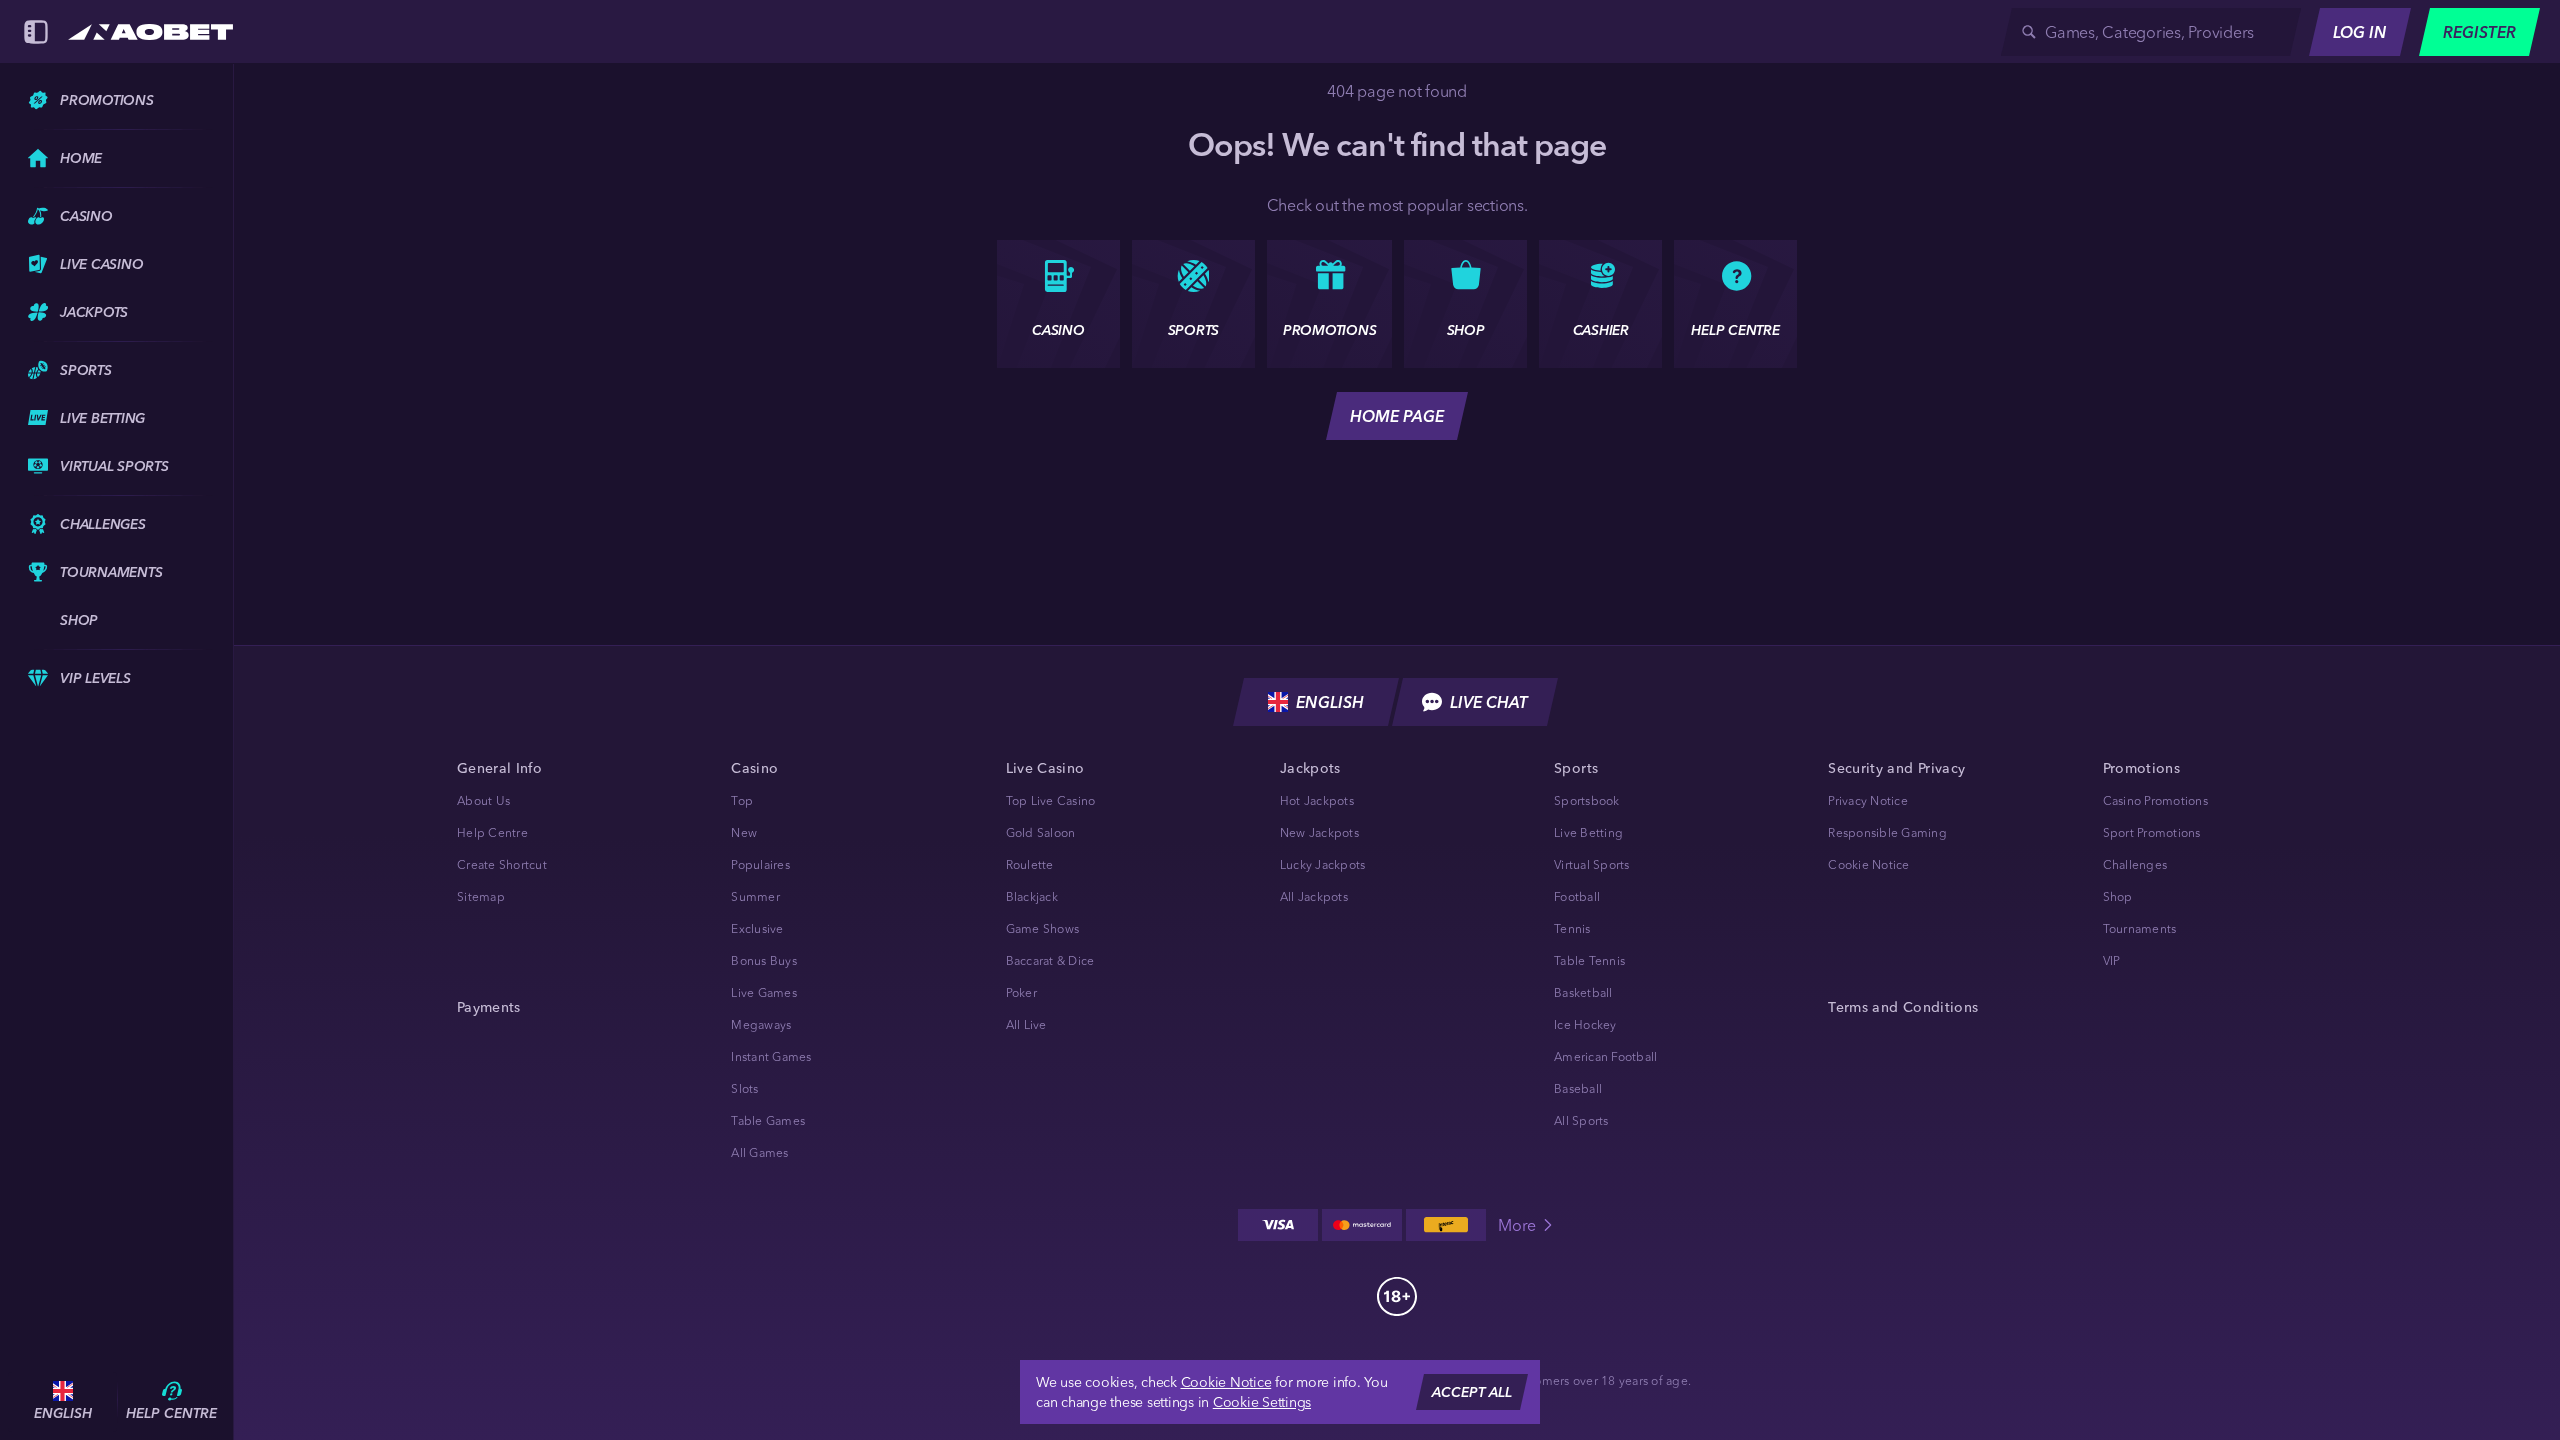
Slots (744, 1088)
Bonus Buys (764, 960)
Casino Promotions (2155, 800)
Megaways (761, 1024)
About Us (483, 800)
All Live (1026, 1024)
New (744, 832)
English (1330, 702)
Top (742, 800)
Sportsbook (1587, 800)
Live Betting (1588, 832)
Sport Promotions (2152, 832)
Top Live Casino (1051, 800)
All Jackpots (1314, 896)
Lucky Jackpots (1323, 864)
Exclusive (757, 928)
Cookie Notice (1868, 864)
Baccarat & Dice (1050, 960)
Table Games (768, 1120)
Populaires (760, 864)
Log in (2360, 32)
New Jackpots (1319, 832)
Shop (2118, 896)
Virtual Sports (1592, 864)
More (1517, 1225)
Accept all (1472, 1392)
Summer (755, 896)
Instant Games (771, 1056)
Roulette (1030, 864)
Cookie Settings (1262, 1402)
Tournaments (2140, 928)
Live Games (764, 992)
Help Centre (492, 832)
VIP (2112, 960)
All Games (759, 1152)
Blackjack (1032, 896)
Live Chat (1489, 702)
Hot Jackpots (1317, 800)
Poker (1021, 992)
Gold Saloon (1041, 832)
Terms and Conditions (1903, 1007)
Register (2479, 32)
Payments (489, 1007)
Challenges (2135, 864)
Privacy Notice (1868, 800)
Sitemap (481, 896)
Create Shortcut (502, 864)
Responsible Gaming (1887, 832)
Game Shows (1043, 928)
